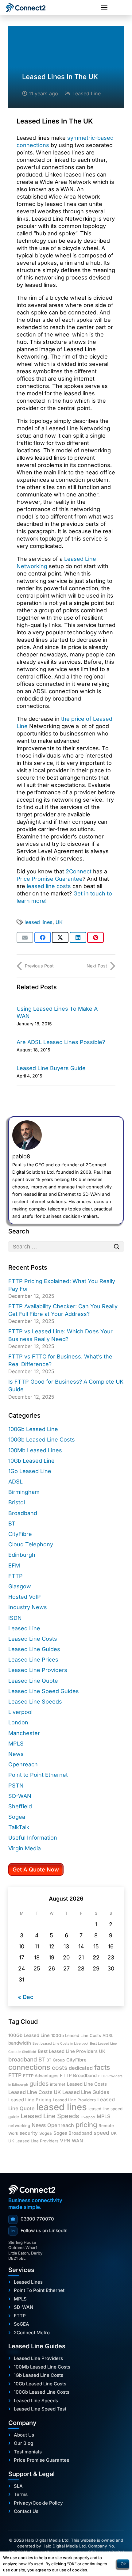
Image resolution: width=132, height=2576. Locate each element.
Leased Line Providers (38, 1670)
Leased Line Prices (33, 1660)
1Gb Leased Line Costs (39, 2375)
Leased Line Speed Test (40, 2409)
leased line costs (49, 886)
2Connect (79, 871)
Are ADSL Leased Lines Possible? (61, 1042)
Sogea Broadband (73, 2133)
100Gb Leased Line (33, 1429)
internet (58, 2084)
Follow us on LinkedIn (40, 2230)
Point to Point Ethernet (38, 1775)
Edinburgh (22, 1555)
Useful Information (33, 1838)
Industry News (28, 1607)
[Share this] (43, 937)
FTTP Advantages (41, 2076)
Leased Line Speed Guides (44, 1691)
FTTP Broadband (78, 2076)
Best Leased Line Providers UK (72, 2051)
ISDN (15, 1618)
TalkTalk (19, 1827)
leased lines (39, 922)
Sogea (17, 1817)
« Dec (25, 1997)
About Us (24, 2435)
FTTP (16, 1576)
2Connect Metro (32, 2333)
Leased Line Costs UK (35, 2092)
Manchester (24, 1733)
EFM (14, 1565)
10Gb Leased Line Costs (40, 2384)
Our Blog (23, 2443)
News (16, 1754)
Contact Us (26, 2511)
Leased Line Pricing (30, 2100)
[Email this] (25, 937)
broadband (23, 2059)
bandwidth (20, 2043)
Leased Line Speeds (35, 1702)
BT (12, 1524)
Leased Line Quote (33, 1681)
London (18, 1722)
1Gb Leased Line (30, 1471)
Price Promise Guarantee (50, 879)
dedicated (81, 2068)
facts (102, 2067)
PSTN (16, 1786)
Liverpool (20, 1712)
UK (59, 922)
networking (19, 2126)
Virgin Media (25, 1848)
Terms (21, 2494)
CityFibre (20, 1534)
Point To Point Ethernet (39, 2290)
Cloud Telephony (31, 1544)
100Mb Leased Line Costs (42, 2367)
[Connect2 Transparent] (32, 8)
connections (29, 2067)
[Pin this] (95, 937)
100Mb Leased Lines (35, 1450)
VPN (65, 2141)
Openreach (23, 1764)
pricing (86, 2125)
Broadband (23, 1513)
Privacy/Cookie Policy (38, 2503)
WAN (77, 2141)
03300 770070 (32, 2219)
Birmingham (24, 1492)
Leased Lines (28, 2282)
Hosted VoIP (25, 1597)
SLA (18, 2486)
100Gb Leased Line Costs (42, 1440)
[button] (104, 8)
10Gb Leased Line (31, 1461)
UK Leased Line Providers (33, 2141)
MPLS (16, 1744)
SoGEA (21, 2324)
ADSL (16, 1482)
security (29, 2133)
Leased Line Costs (33, 1639)
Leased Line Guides (34, 1649)
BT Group (56, 2060)
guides (39, 2084)
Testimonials (28, 2452)
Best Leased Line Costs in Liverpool (60, 2044)
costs (60, 2068)
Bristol (17, 1502)
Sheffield (20, 1806)
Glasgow (20, 1586)
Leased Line (87, 93)
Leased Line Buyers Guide (51, 1068)
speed (101, 2133)
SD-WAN (20, 1796)
